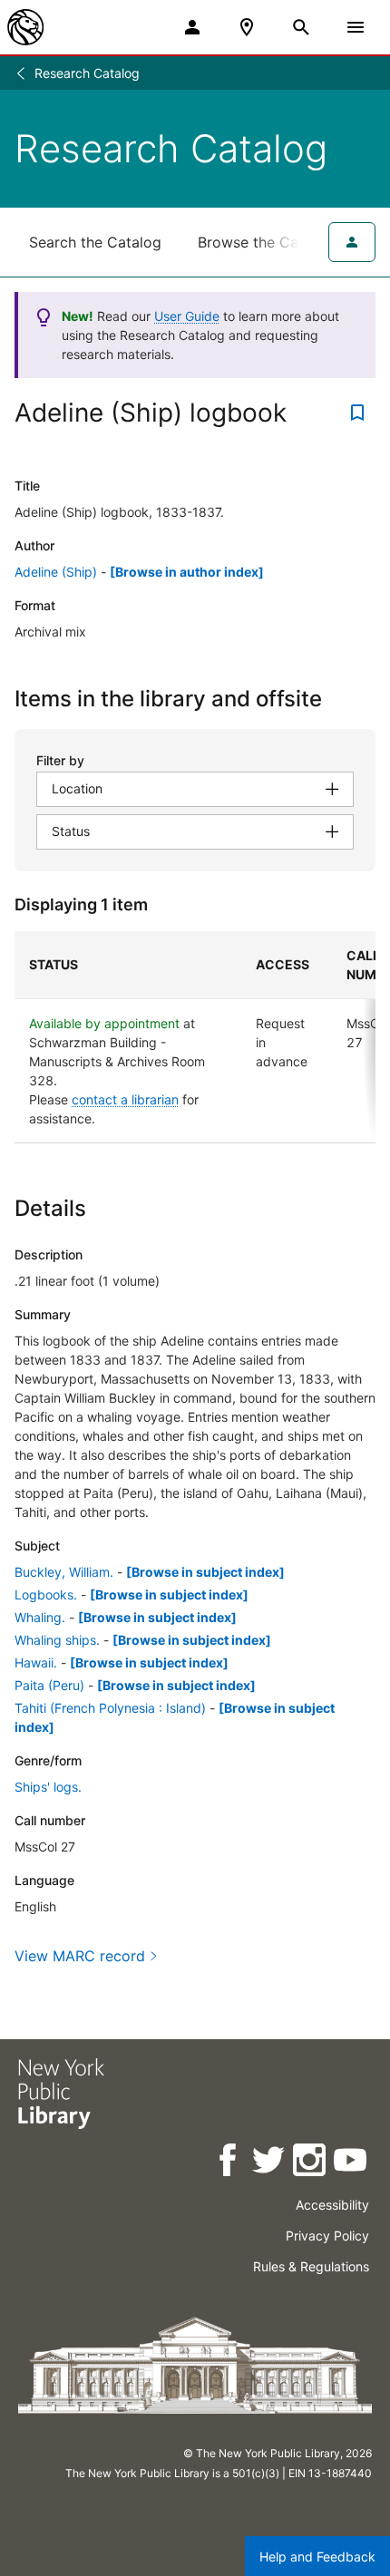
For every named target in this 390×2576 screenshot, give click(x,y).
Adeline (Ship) (56, 572)
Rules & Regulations (311, 2266)
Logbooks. (46, 1594)
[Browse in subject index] (205, 1572)
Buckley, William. (64, 1572)
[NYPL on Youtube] (351, 2163)
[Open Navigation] (356, 27)
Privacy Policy (327, 2236)
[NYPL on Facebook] (229, 2163)
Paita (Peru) (49, 1685)
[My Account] (192, 27)
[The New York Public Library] (25, 27)
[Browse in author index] (187, 572)
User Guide (187, 316)
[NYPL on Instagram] (311, 2163)
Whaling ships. (57, 1640)
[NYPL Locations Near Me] (247, 27)
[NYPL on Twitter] (270, 2163)
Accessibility (332, 2205)
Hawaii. (36, 1662)
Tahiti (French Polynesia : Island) (110, 1708)
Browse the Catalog (266, 242)
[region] (195, 1037)
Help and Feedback (317, 2557)
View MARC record (80, 1956)
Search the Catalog (95, 242)
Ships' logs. (48, 1787)
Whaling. (40, 1617)
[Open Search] (301, 27)
